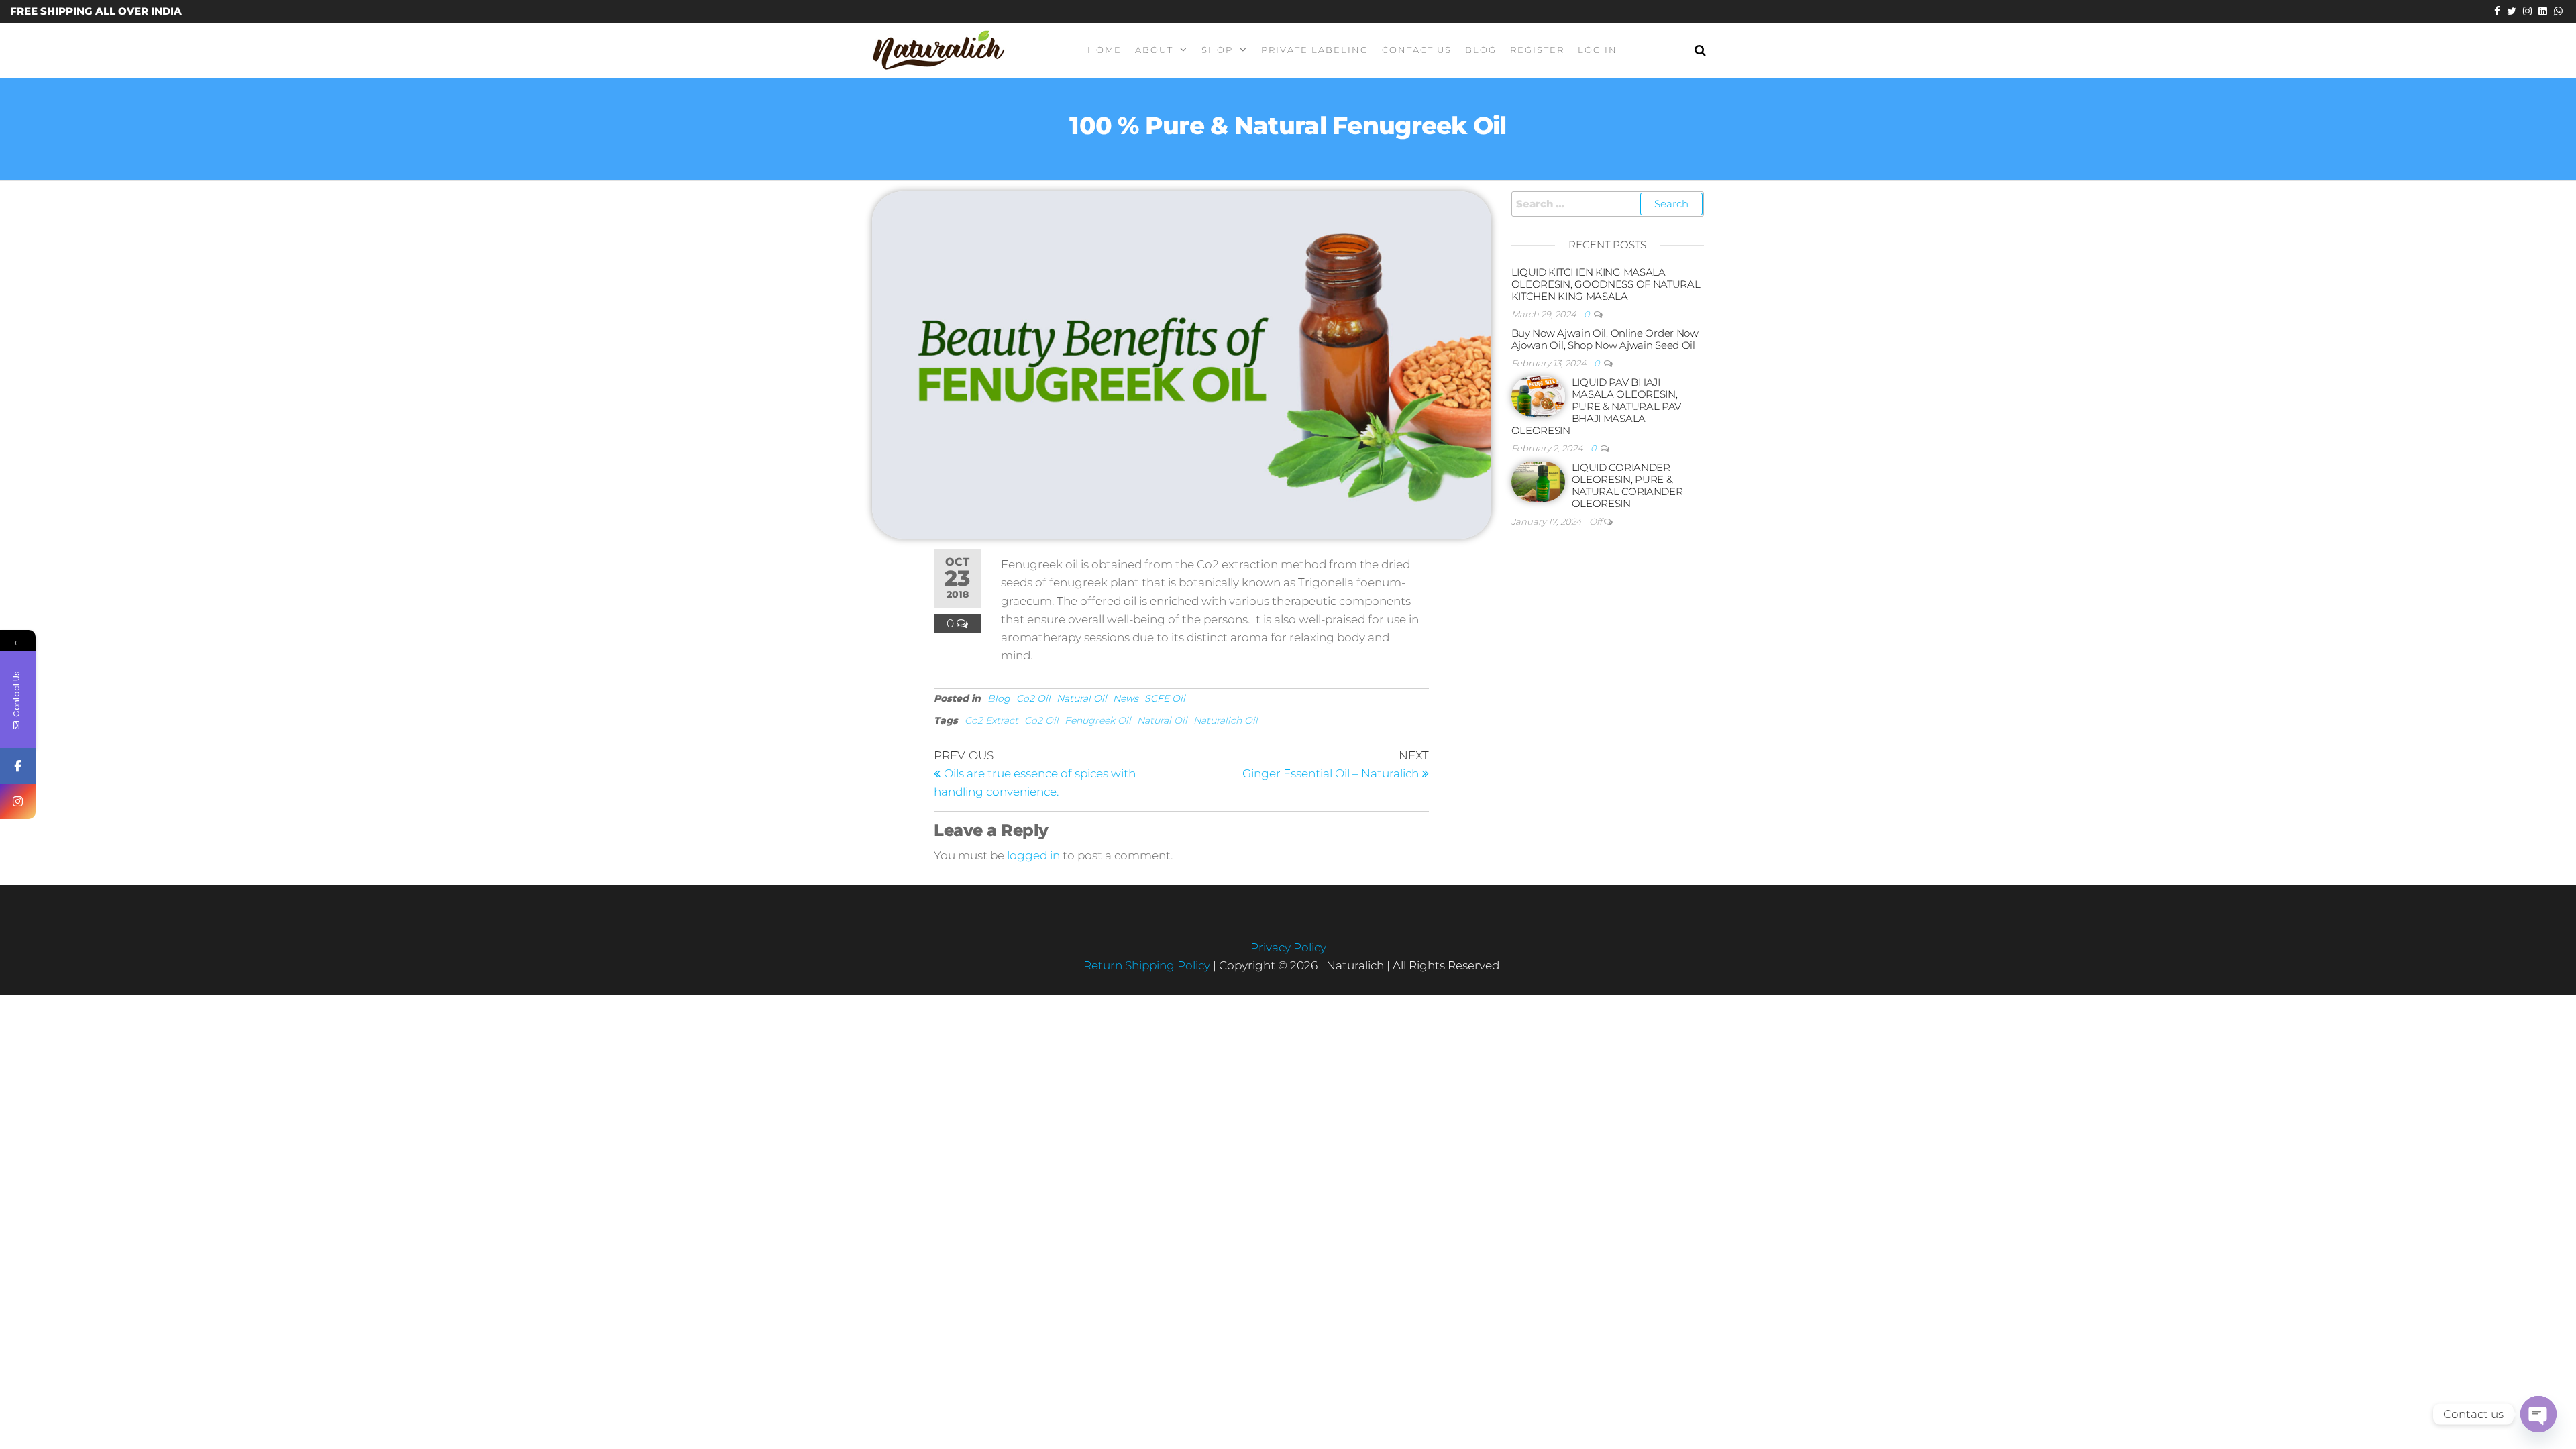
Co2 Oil (1033, 698)
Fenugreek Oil (1098, 720)
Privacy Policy (1288, 947)
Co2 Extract (991, 720)
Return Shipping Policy (1148, 965)
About (1154, 50)
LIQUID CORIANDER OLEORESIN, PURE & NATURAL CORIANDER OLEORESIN (1627, 485)
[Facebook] (18, 766)
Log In (1598, 50)
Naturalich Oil (1226, 720)
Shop (1217, 50)
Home (1105, 50)
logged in (1033, 855)
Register (1537, 50)
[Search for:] (1608, 204)
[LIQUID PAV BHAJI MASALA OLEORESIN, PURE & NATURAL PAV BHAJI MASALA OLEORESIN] (1538, 395)
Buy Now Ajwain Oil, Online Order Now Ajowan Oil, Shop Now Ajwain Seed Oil (1605, 339)
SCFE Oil (1165, 698)
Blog (1481, 50)
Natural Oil (1082, 698)
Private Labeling (1315, 50)
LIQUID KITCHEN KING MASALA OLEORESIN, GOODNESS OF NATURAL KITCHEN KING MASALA (1606, 284)
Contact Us (1417, 50)
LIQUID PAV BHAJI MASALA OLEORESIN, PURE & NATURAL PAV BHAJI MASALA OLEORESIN (1597, 406)
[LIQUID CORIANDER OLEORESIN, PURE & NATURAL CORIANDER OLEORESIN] (1538, 481)
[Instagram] (18, 801)
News (1126, 698)
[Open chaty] (2538, 1414)
